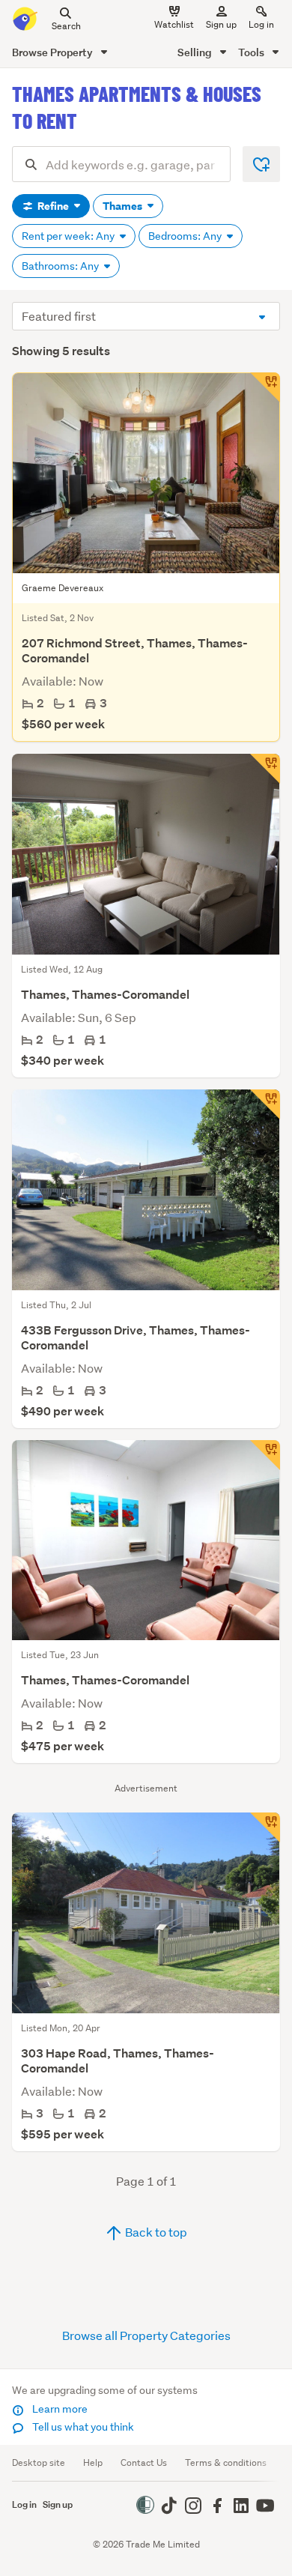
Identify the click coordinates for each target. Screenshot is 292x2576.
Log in (261, 24)
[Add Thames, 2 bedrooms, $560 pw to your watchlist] (265, 387)
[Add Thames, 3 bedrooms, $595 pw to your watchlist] (265, 1827)
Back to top (155, 2232)
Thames (124, 206)
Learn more (59, 2409)
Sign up (221, 24)
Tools (252, 52)
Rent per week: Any (69, 236)
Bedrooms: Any (186, 236)
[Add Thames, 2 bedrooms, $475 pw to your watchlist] (265, 1455)
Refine (53, 206)
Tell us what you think (82, 2427)
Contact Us (144, 2462)
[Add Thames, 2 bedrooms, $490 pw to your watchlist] (265, 1104)
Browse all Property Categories (146, 2335)
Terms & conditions (226, 2462)
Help (93, 2462)
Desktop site (39, 2462)
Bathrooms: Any (61, 266)
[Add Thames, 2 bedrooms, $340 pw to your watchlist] (265, 769)
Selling (196, 52)
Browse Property (54, 52)
